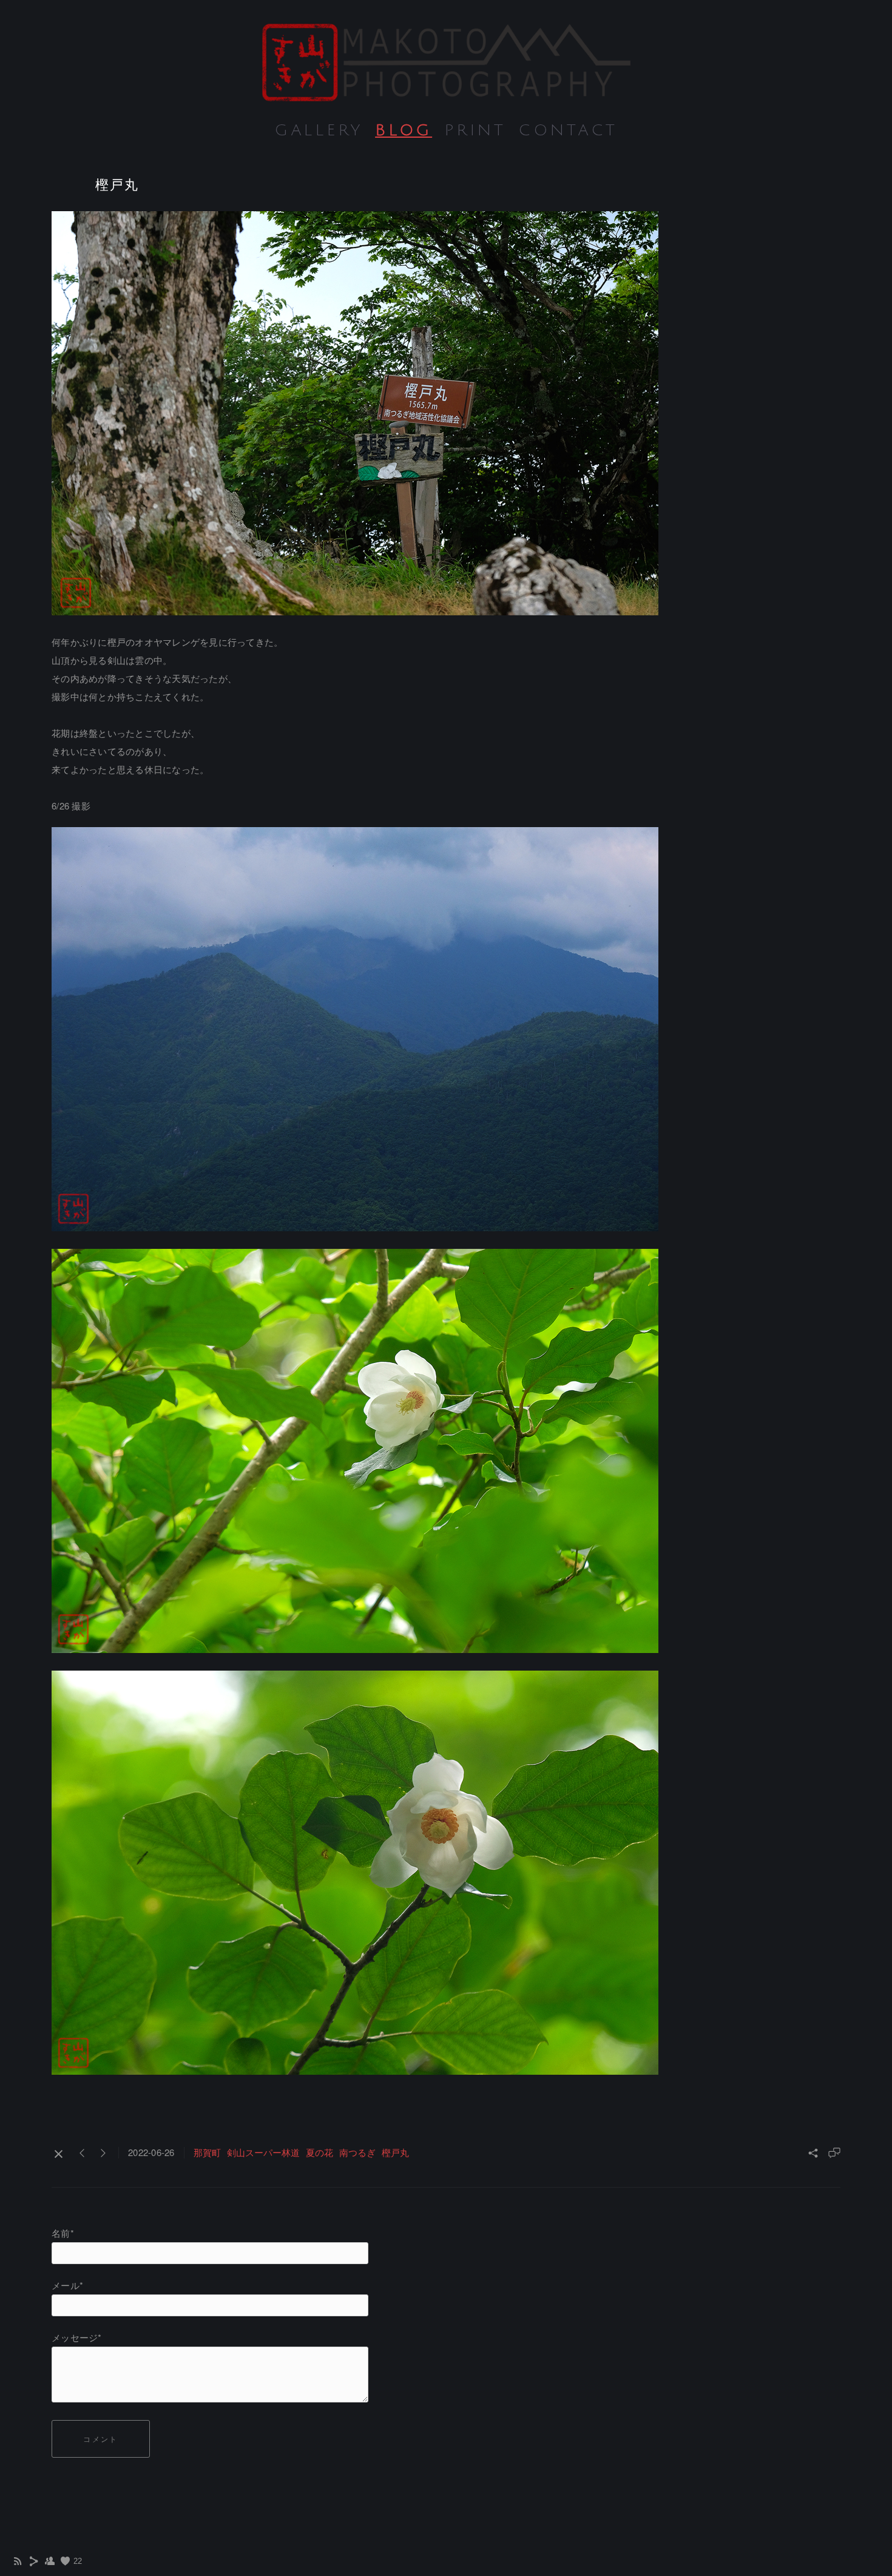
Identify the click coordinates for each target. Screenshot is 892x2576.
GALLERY (319, 130)
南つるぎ (357, 2152)
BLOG (404, 130)
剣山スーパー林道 (263, 2152)
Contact (568, 130)
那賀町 (207, 2152)
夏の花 (319, 2152)
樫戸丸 (395, 2152)
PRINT (475, 130)
